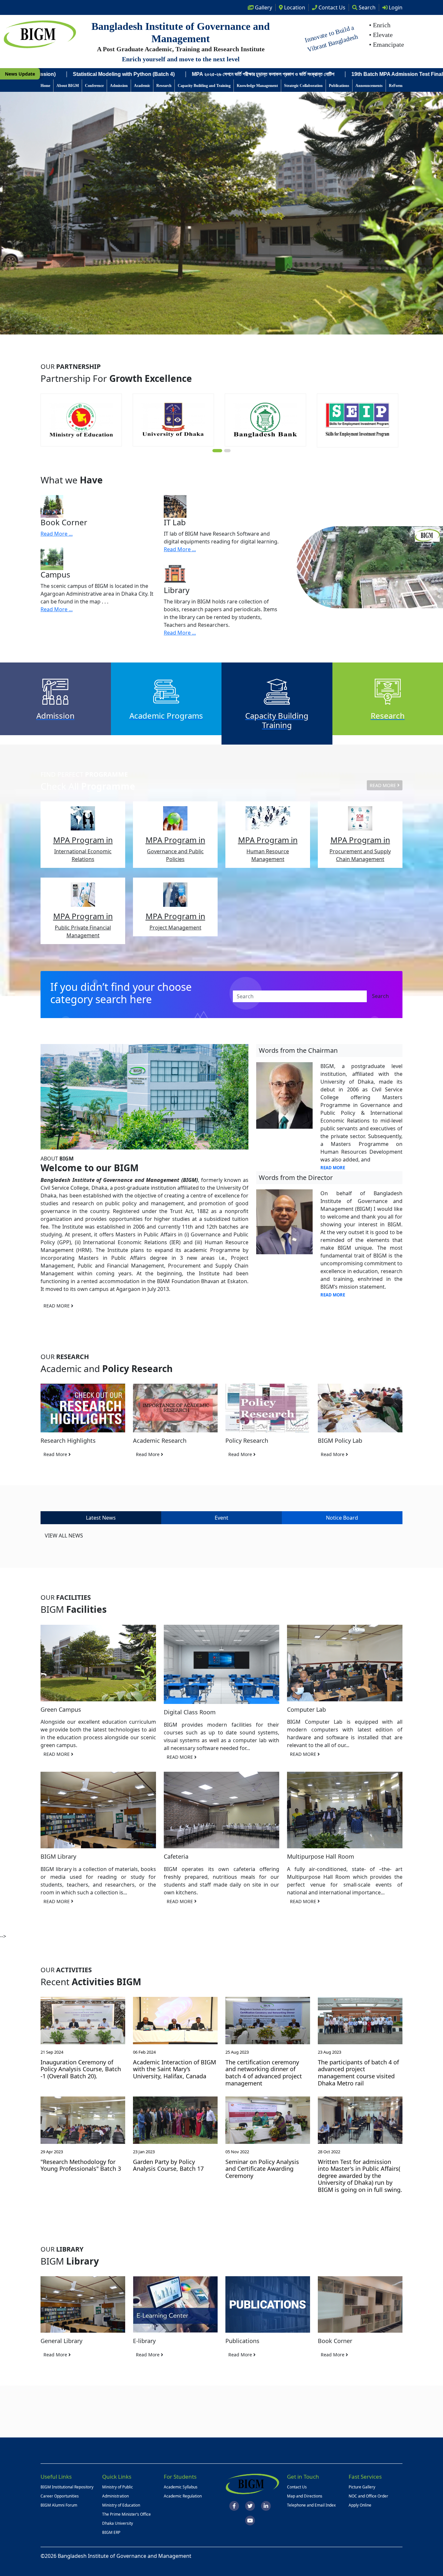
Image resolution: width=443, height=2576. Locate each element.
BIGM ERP (111, 2532)
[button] (216, 451)
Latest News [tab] (101, 1518)
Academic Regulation (183, 2496)
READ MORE (383, 785)
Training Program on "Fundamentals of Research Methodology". (352, 74)
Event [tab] (221, 1518)
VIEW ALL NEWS (64, 1536)
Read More (56, 1454)
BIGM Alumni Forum (59, 2505)
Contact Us (297, 2487)
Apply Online (360, 2505)
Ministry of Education (121, 2505)
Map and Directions (305, 2496)
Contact (331, 7)
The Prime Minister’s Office (126, 2514)
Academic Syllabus (181, 2487)
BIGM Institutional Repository (67, 2487)
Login (395, 7)
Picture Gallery (362, 2487)
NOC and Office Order (368, 2496)
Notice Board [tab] (342, 1518)
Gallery (263, 7)
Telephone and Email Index (311, 2505)
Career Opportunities (60, 2496)
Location (294, 7)
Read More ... (57, 534)
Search (366, 7)
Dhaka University (118, 2523)
